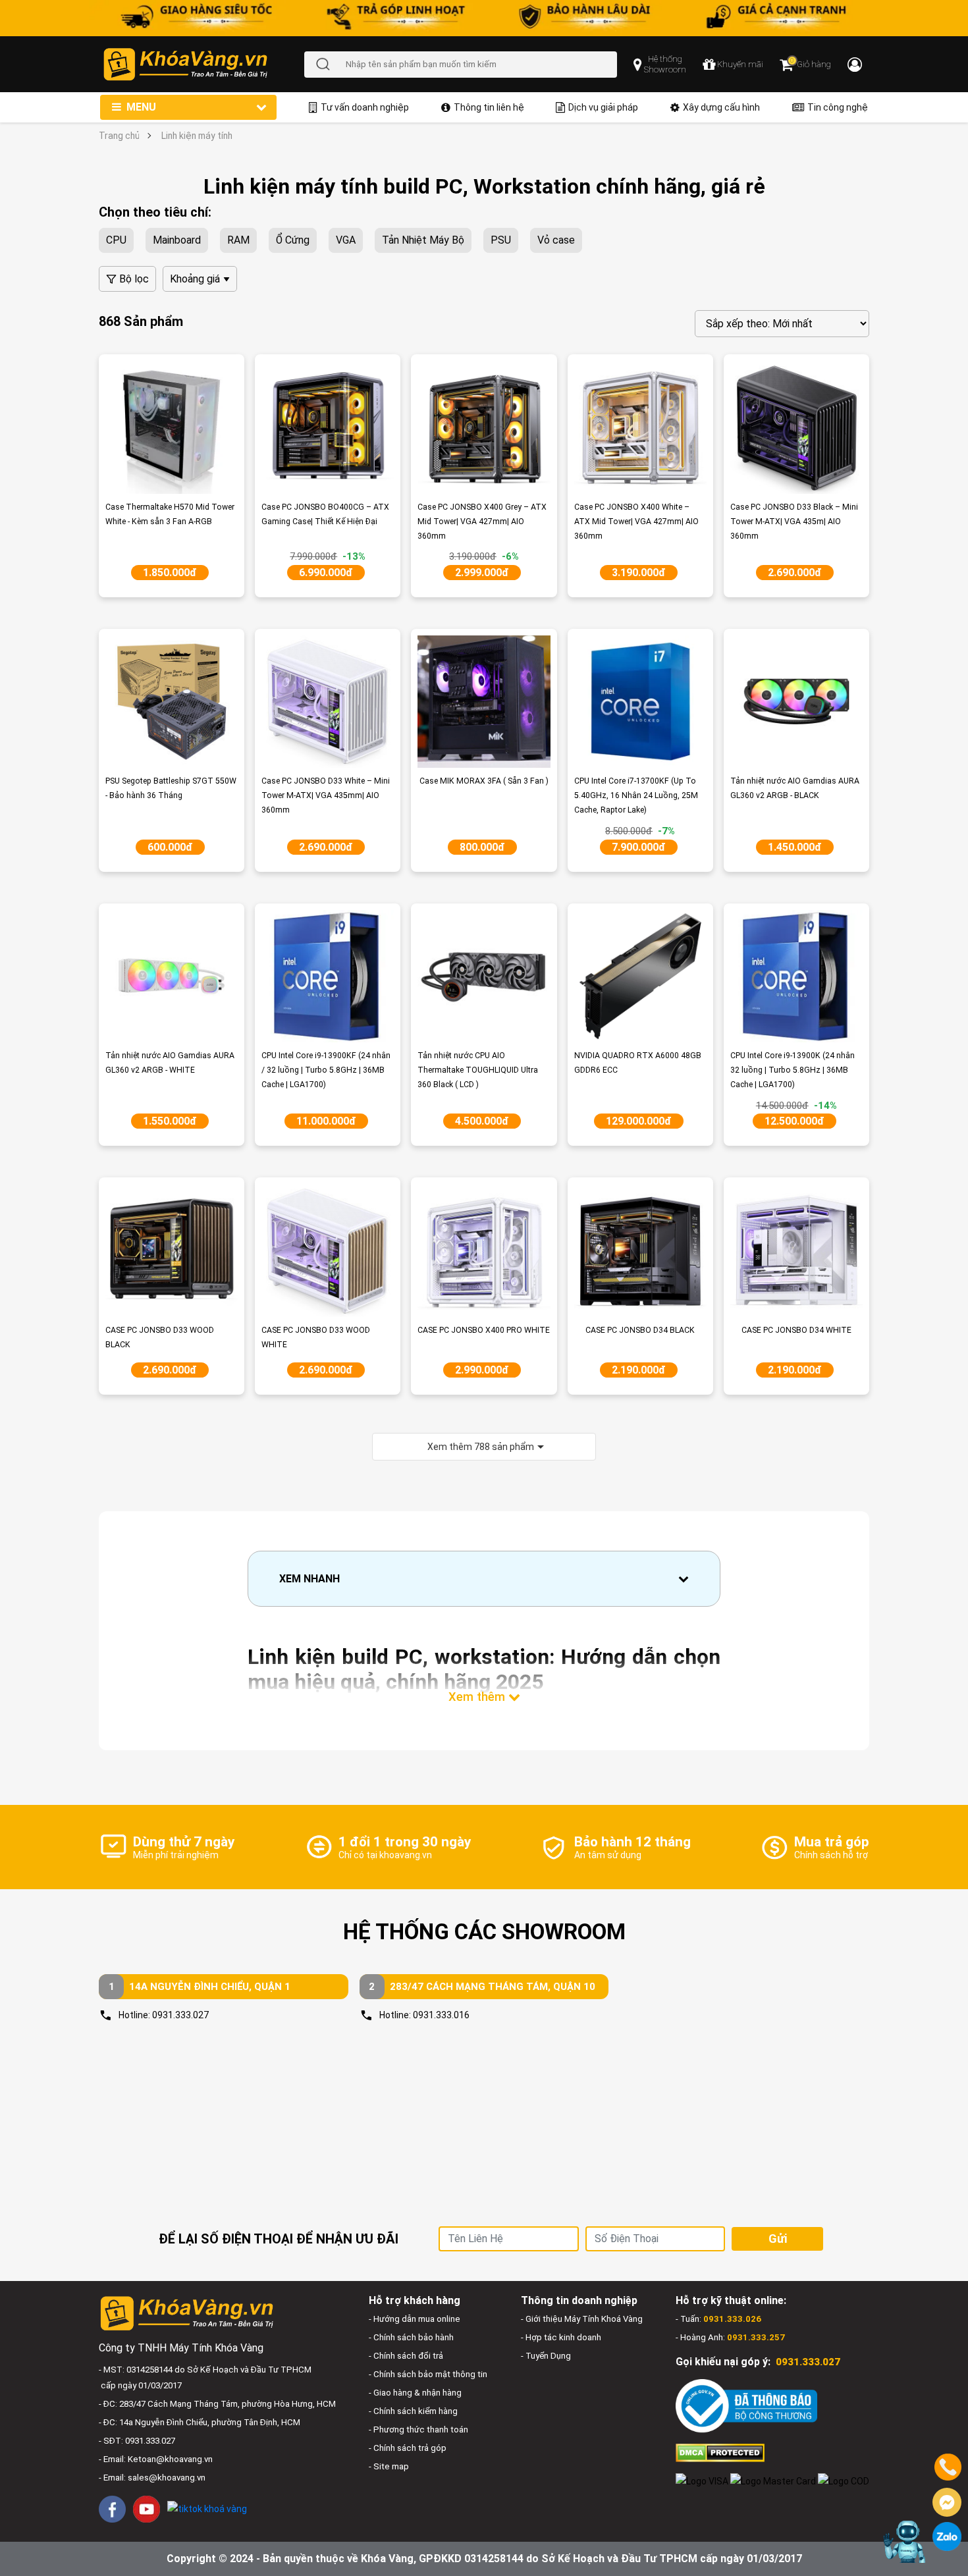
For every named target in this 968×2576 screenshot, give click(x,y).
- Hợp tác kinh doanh (561, 2337)
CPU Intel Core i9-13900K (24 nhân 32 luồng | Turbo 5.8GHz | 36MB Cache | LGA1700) (793, 1070)
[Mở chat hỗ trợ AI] (904, 2542)
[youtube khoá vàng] (147, 2509)
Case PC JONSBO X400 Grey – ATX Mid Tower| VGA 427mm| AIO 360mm (482, 522)
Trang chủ (119, 136)
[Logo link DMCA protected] (720, 2452)
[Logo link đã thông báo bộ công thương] (746, 2406)
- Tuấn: (718, 2319)
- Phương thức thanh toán (418, 2429)
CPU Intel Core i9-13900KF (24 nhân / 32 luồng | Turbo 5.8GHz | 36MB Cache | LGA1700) (326, 1070)
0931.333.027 (180, 2015)
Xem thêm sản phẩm (481, 1447)
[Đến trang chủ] (203, 64)
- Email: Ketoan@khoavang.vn (156, 2459)
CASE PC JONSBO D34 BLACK (640, 1330)
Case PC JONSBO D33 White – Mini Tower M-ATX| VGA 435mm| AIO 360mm (326, 795)
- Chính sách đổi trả (406, 2356)
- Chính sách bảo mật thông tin (428, 2374)
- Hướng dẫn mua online (415, 2319)
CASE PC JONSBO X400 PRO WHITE (484, 1330)
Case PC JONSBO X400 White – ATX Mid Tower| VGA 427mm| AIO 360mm (636, 522)
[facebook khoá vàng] (112, 2509)
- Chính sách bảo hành (411, 2337)
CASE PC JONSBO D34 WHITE (796, 1330)
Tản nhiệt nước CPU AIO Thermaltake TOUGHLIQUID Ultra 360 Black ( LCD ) (478, 1070)
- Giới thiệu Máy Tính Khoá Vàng (582, 2319)
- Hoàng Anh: (730, 2337)
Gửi (778, 2239)
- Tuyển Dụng (546, 2356)
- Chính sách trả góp (408, 2448)
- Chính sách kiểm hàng (413, 2411)
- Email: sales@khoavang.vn (152, 2478)
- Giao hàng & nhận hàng (415, 2393)
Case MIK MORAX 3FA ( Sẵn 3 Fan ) (484, 781)
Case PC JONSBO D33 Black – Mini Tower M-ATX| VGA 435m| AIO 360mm (794, 522)
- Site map (389, 2466)
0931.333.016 (441, 2015)
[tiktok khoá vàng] (207, 2509)
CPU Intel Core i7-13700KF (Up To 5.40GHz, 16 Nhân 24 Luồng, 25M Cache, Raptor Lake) (636, 795)
